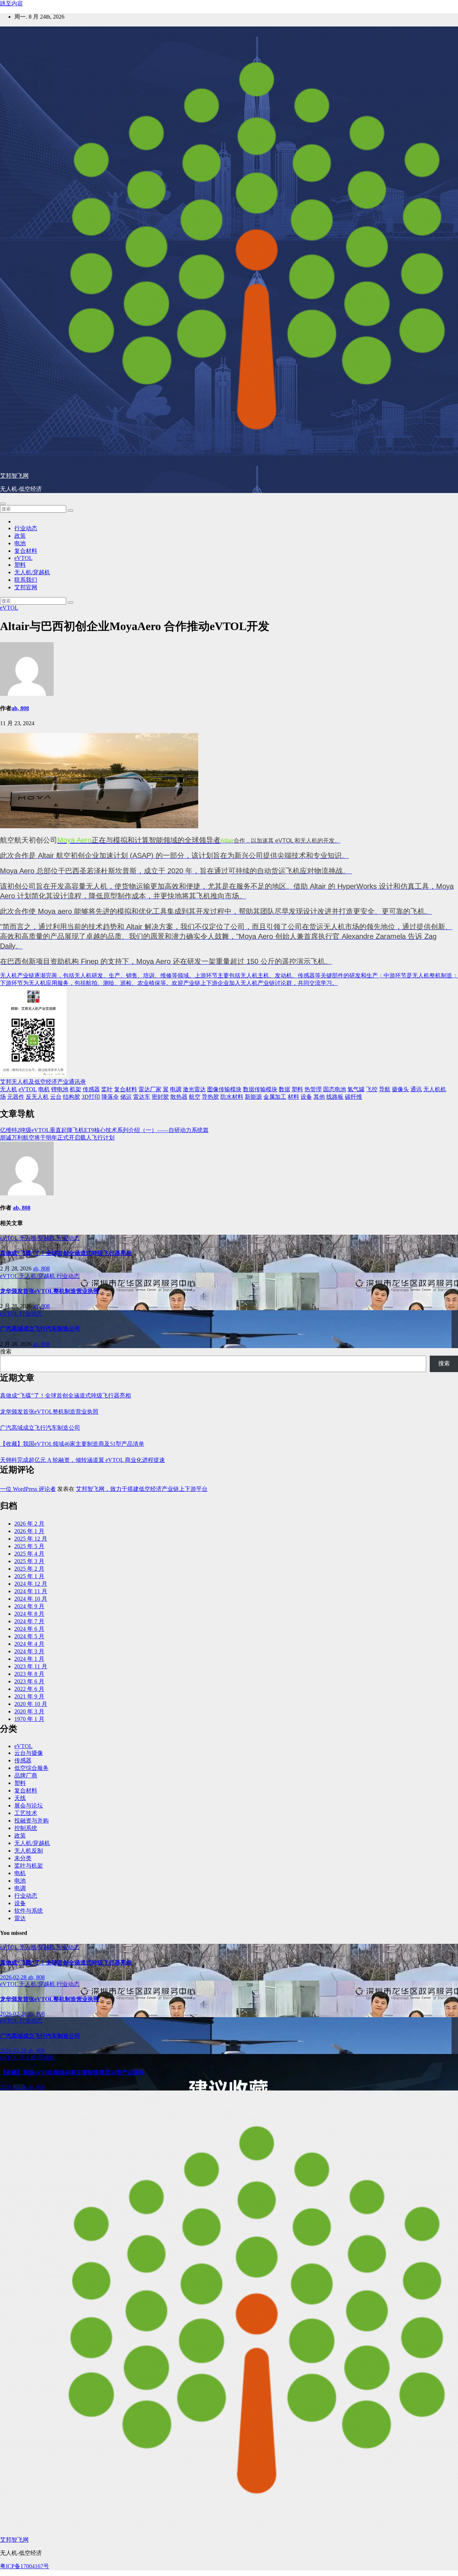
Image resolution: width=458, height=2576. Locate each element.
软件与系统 (29, 1911)
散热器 (179, 1097)
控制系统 (26, 1828)
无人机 (9, 1089)
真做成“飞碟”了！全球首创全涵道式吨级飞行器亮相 (66, 1253)
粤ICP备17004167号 (25, 2566)
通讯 (416, 1089)
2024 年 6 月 (29, 1629)
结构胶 (72, 1097)
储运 (126, 1097)
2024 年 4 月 (29, 1644)
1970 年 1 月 (29, 1719)
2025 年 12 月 (31, 1539)
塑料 (20, 565)
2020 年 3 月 (29, 1711)
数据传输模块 (260, 1089)
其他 (319, 1097)
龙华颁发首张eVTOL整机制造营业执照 (50, 1291)
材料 (293, 1097)
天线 (20, 1798)
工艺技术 (26, 1813)
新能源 (253, 1097)
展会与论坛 (29, 1806)
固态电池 (335, 1089)
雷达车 (142, 1097)
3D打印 (91, 1097)
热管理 (313, 1089)
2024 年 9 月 (29, 1606)
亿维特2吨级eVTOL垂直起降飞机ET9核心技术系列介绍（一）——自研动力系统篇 (104, 1130)
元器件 (16, 1097)
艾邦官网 (26, 587)
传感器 (91, 1089)
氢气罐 (356, 1089)
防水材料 (232, 1097)
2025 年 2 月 (29, 1569)
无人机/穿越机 (32, 572)
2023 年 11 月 (31, 1666)
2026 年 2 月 (29, 1524)
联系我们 (26, 580)
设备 (306, 1097)
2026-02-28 (14, 1977)
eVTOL (23, 558)
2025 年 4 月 (29, 1554)
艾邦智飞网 (14, 476)
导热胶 (210, 1097)
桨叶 (107, 1089)
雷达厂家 (150, 1089)
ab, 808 (20, 708)
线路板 (335, 1097)
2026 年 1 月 (29, 1531)
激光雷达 (194, 1089)
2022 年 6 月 (29, 1689)
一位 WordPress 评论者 (28, 1489)
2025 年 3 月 (29, 1561)
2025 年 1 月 (29, 1576)
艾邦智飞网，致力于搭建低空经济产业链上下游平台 (142, 1489)
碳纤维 (354, 1097)
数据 (284, 1089)
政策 (20, 536)
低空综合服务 (31, 1768)
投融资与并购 (31, 1821)
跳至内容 (11, 3)
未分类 (23, 1858)
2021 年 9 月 (29, 1696)
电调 (176, 1089)
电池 (20, 543)
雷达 (20, 1918)
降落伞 (110, 1097)
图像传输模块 (224, 1089)
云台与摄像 (29, 1753)
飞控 (372, 1089)
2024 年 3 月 (29, 1651)
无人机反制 (29, 1851)
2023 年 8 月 (29, 1674)
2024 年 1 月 (29, 1659)
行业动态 (26, 528)
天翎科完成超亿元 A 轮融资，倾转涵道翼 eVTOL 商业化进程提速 (82, 1460)
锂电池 (60, 1089)
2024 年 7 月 (29, 1621)
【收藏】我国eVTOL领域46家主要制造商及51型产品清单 (72, 1444)
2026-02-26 (14, 2087)
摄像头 (400, 1089)
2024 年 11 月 (31, 1591)
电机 (44, 1089)
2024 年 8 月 (29, 1614)
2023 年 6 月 (29, 1681)
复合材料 (26, 551)
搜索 (6, 1352)
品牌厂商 (26, 1775)
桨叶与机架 (29, 1866)
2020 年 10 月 (31, 1704)
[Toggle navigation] (3, 504)
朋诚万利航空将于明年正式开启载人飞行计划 (57, 1138)
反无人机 (37, 1097)
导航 (385, 1089)
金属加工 (275, 1097)
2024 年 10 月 (31, 1599)
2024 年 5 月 (29, 1636)
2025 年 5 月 (29, 1546)
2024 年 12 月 (31, 1584)
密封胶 (160, 1097)
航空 (195, 1097)
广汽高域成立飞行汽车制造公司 (40, 1329)
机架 (75, 1089)
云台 (56, 1097)
